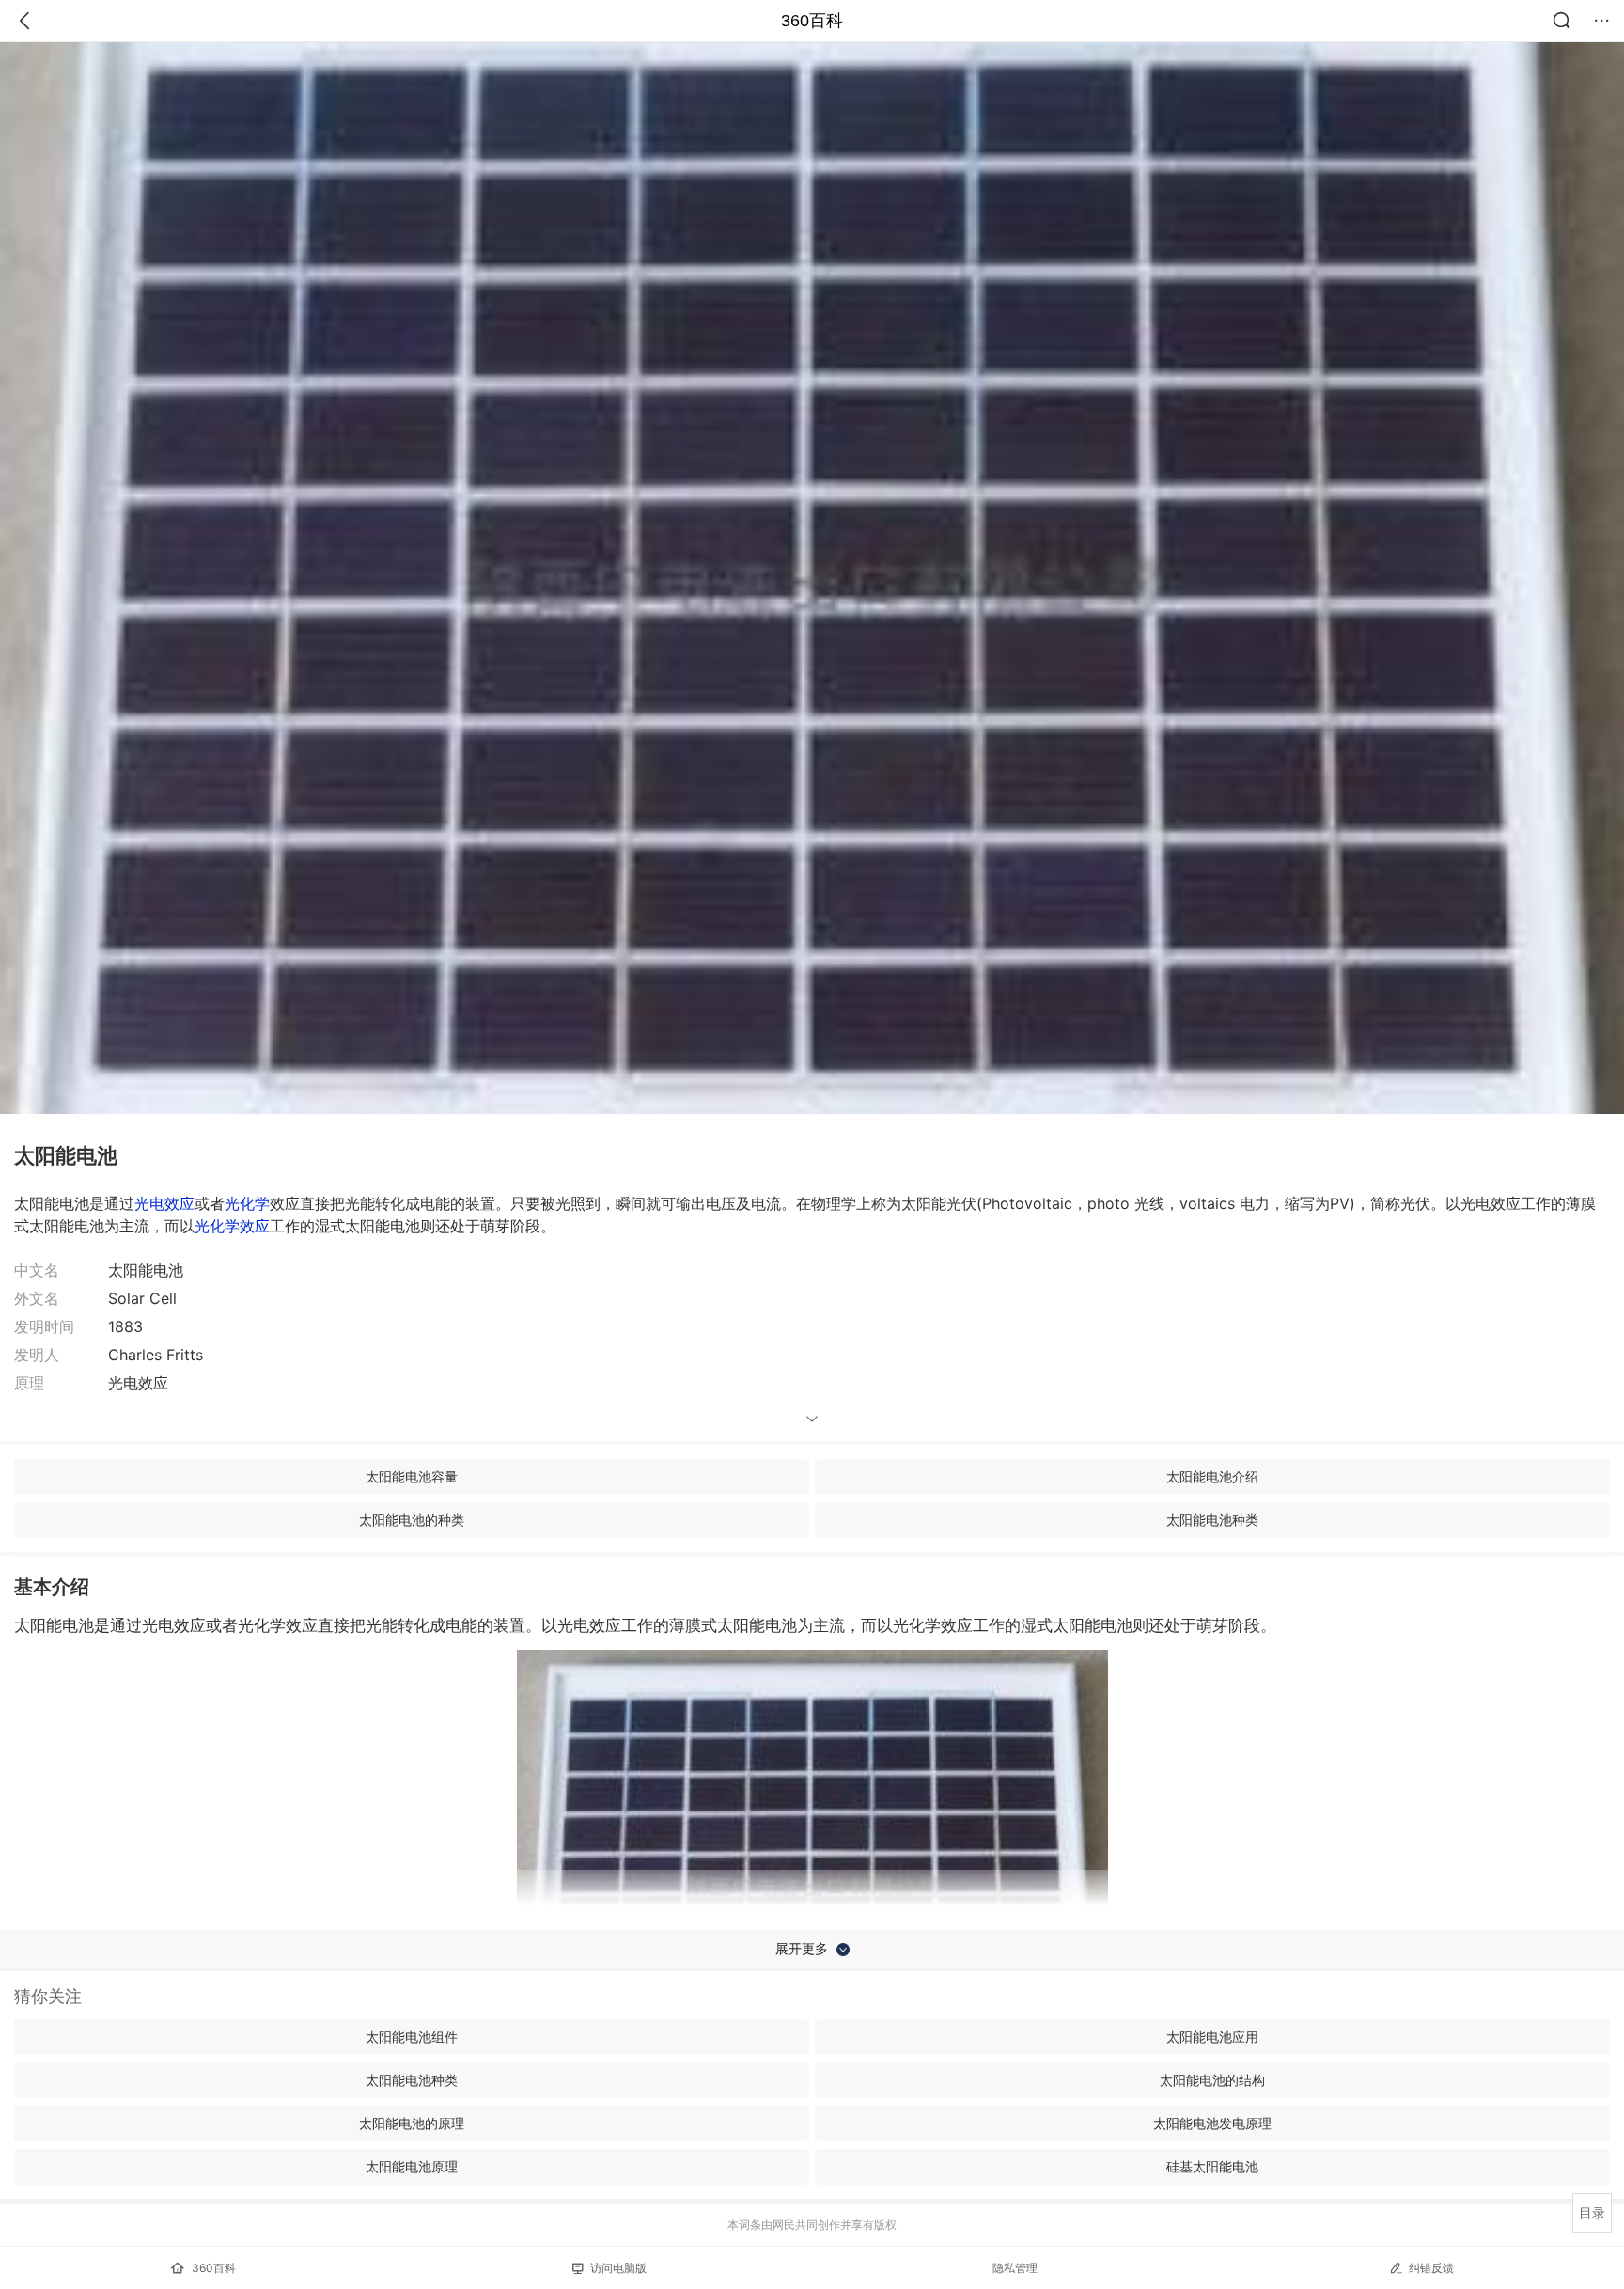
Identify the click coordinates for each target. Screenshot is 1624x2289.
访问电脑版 (618, 2268)
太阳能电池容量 (412, 1476)
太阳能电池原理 (412, 2166)
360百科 (812, 21)
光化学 (247, 1203)
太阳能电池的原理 (412, 2123)
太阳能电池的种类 (412, 1520)
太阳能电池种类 (1212, 1520)
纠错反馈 (1431, 2268)
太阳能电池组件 (412, 2037)
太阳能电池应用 (1212, 2037)
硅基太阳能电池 (1212, 2166)
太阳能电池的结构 (1212, 2080)
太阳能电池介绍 (1212, 1476)
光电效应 (164, 1203)
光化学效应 (232, 1226)
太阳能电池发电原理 (1212, 2123)
